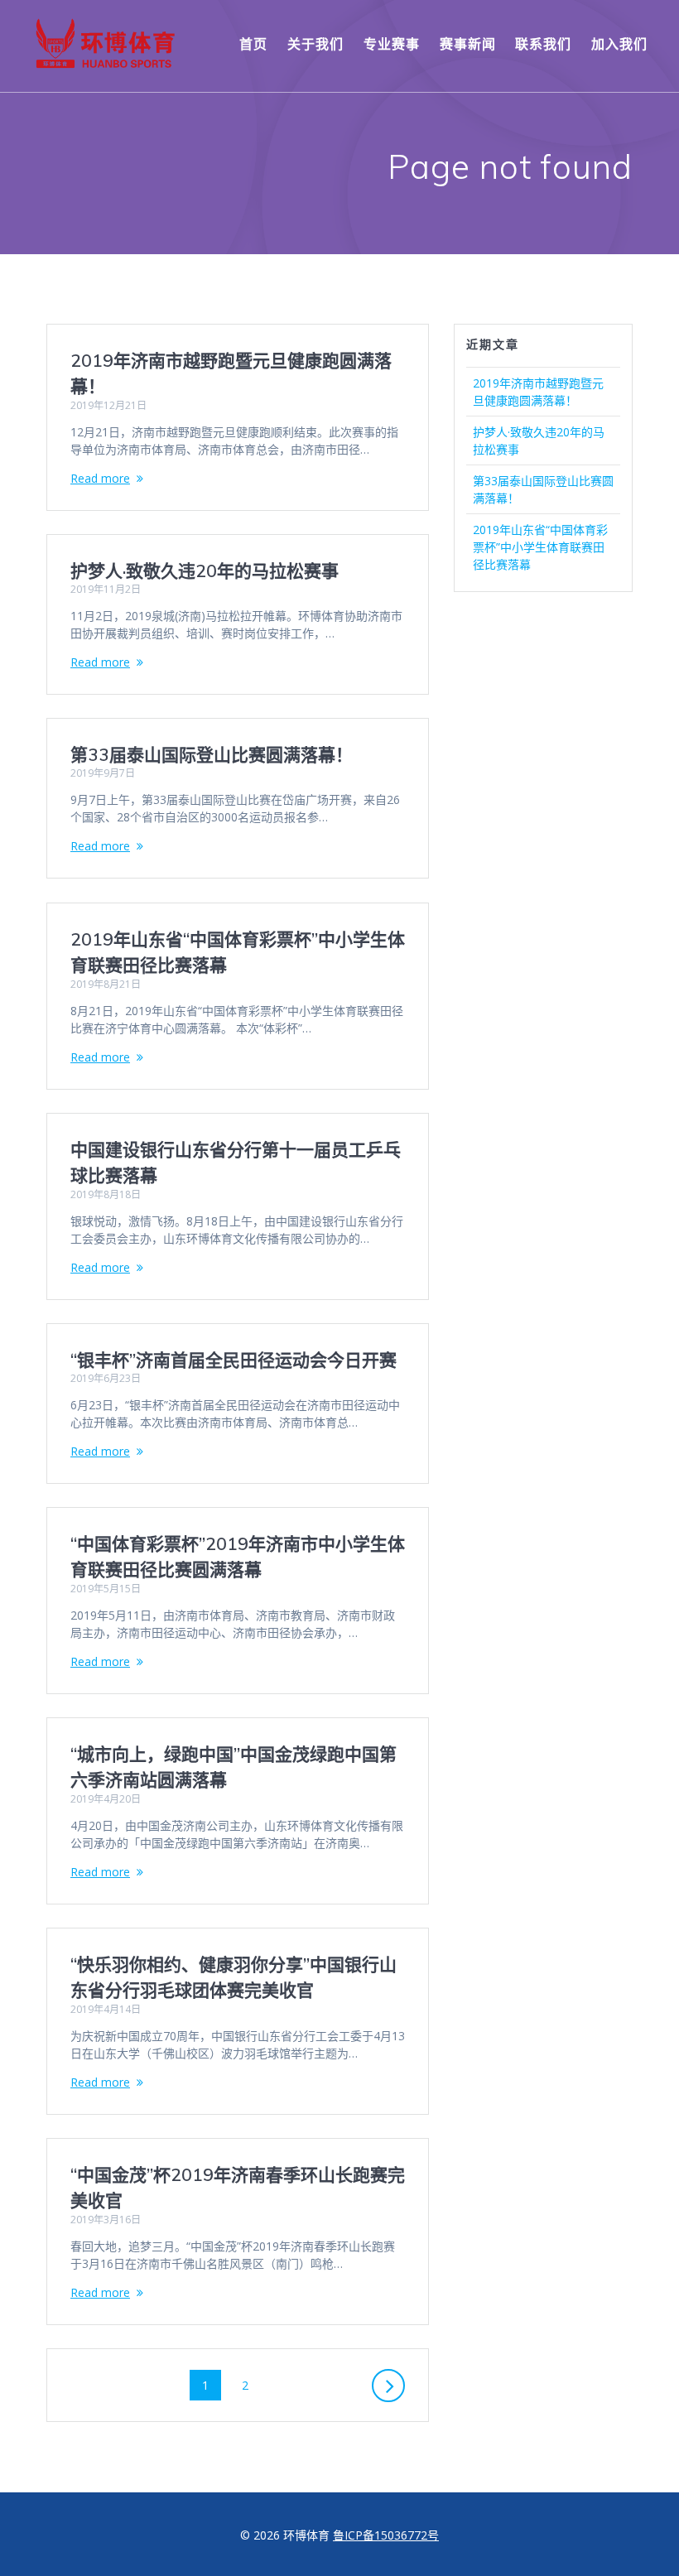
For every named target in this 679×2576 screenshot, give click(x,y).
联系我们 (543, 44)
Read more (100, 478)
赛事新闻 (468, 44)
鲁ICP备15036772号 (386, 2535)
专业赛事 (392, 44)
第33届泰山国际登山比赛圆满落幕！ (212, 754)
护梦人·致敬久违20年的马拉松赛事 (205, 571)
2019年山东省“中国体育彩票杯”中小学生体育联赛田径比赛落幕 (540, 547)
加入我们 (619, 44)
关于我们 (315, 44)
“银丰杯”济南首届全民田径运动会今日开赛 (234, 1360)
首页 (253, 44)
